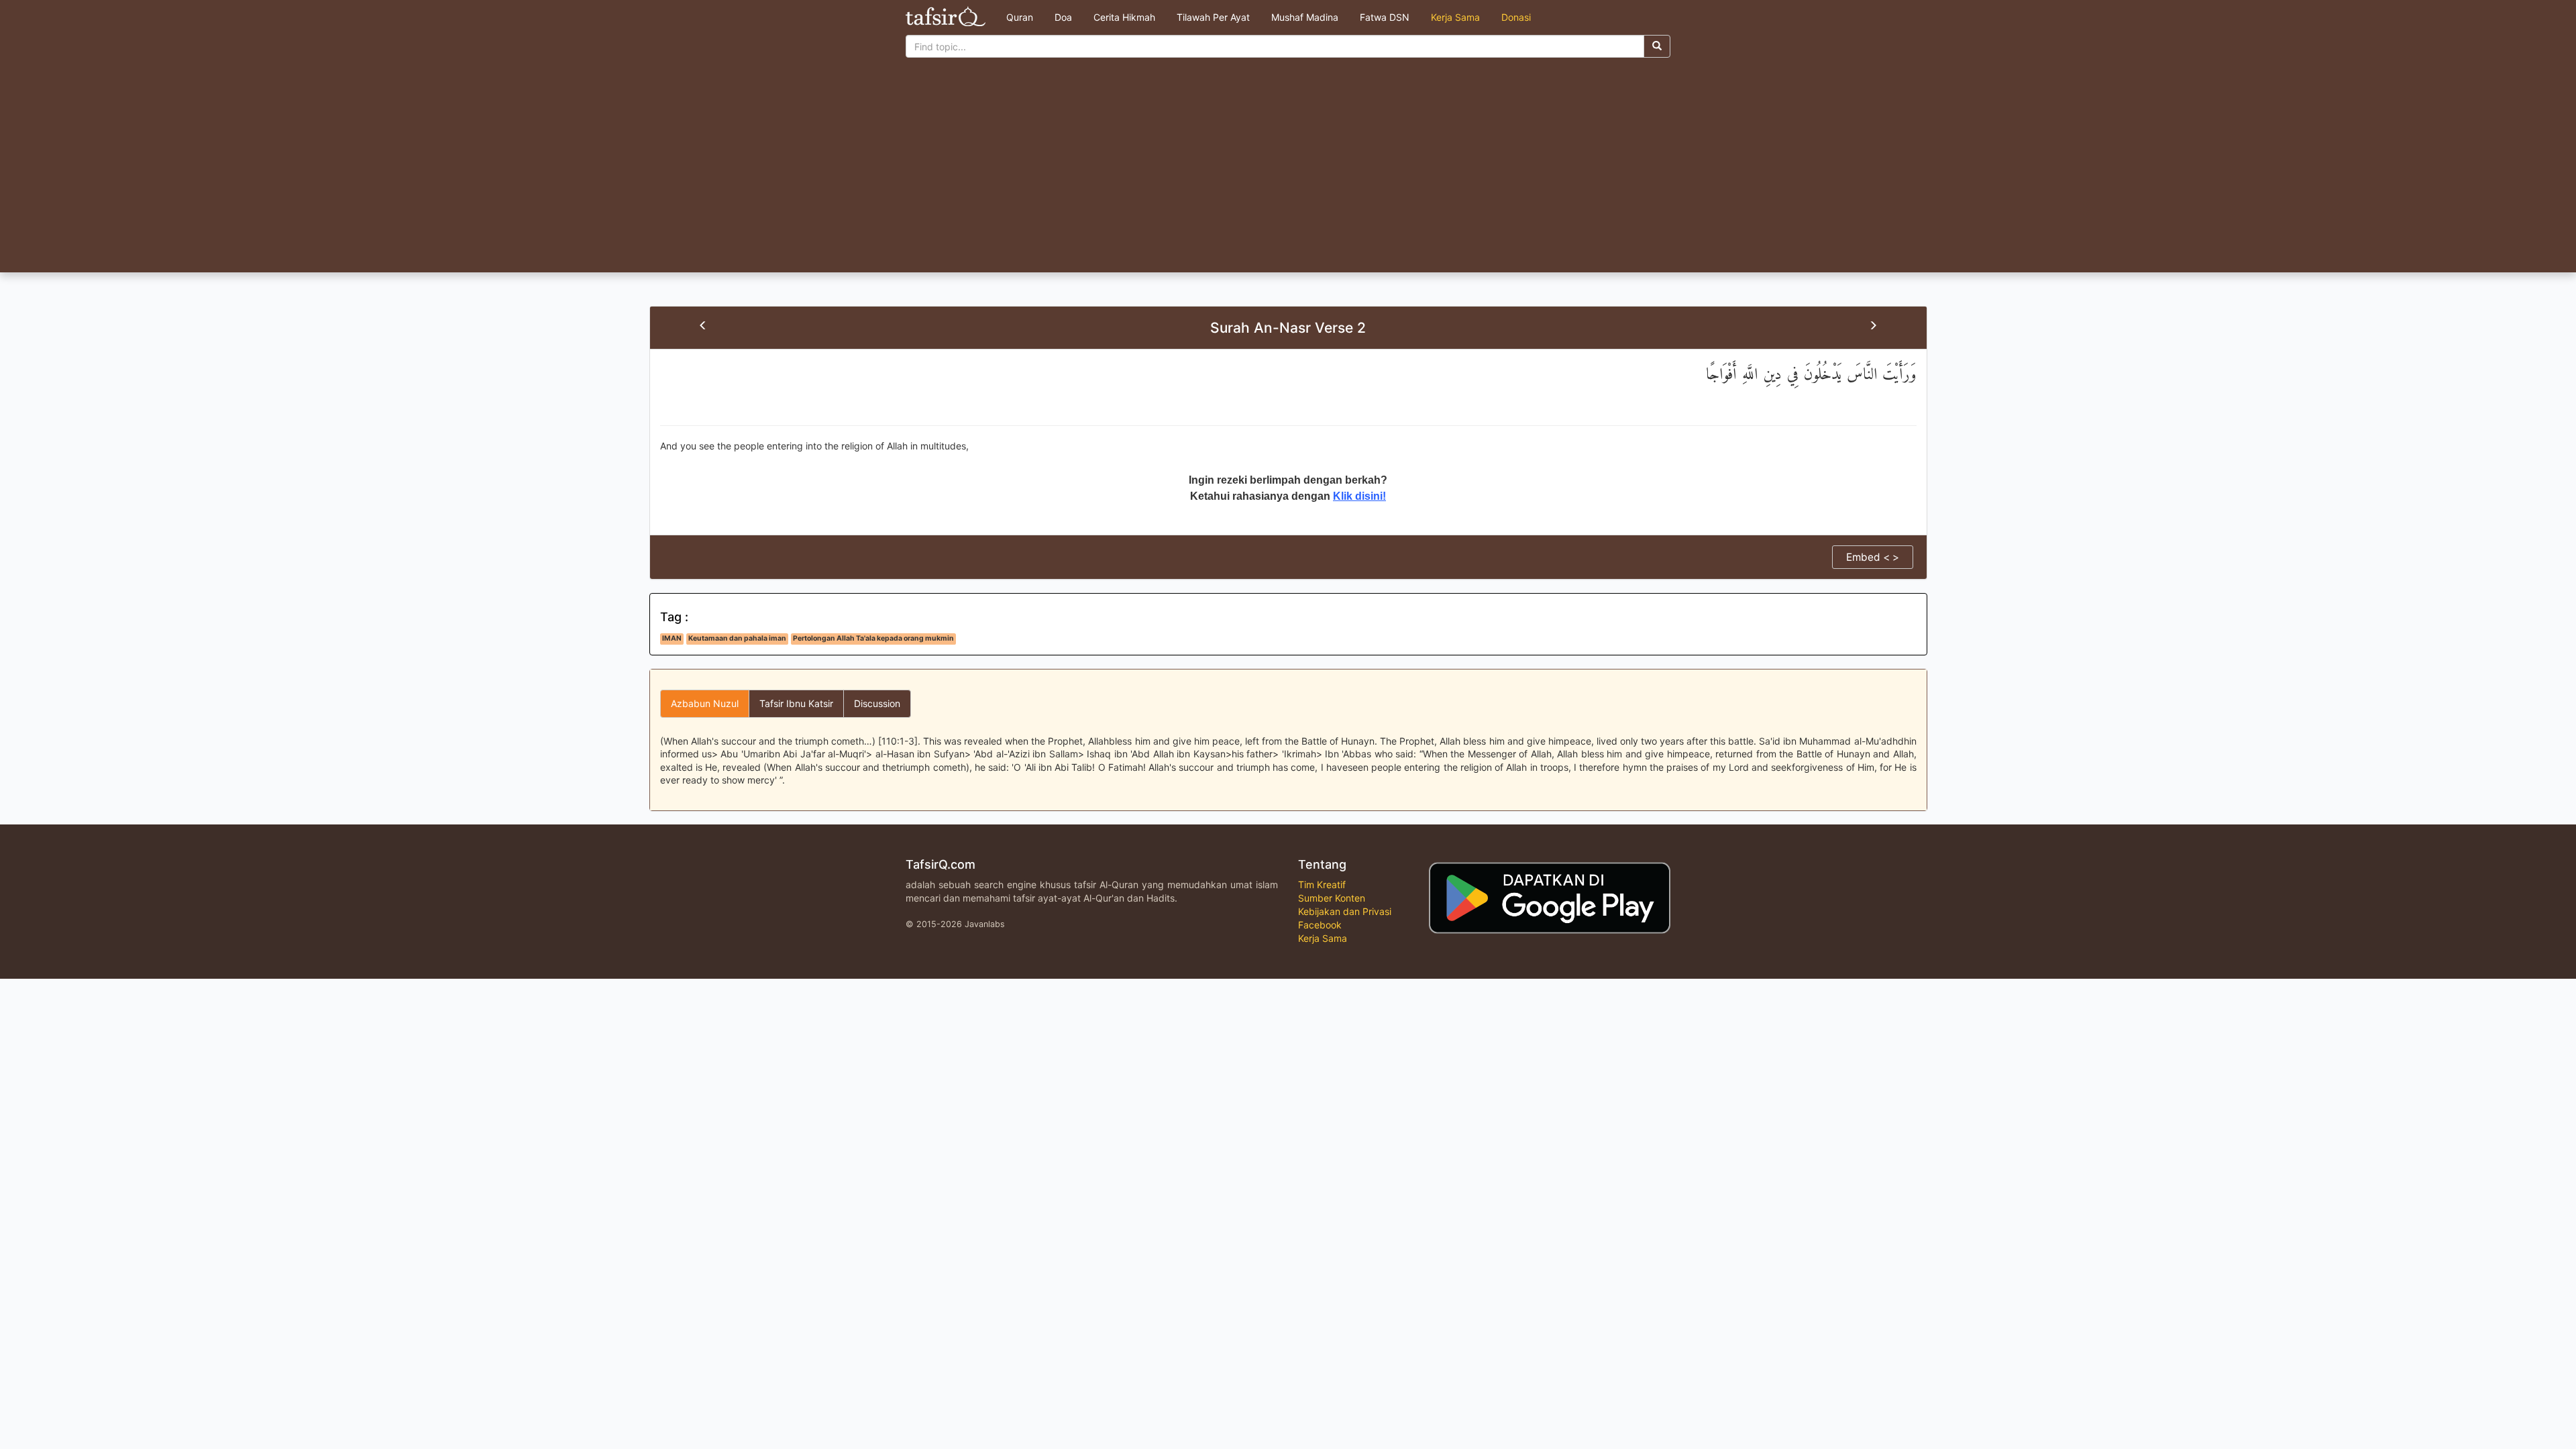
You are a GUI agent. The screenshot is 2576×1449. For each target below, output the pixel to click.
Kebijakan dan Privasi (1345, 911)
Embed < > (1873, 557)
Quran (1020, 17)
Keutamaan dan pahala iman (737, 638)
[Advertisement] (1288, 172)
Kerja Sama (1455, 17)
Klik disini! (1359, 496)
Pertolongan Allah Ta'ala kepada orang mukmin (873, 638)
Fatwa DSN (1385, 17)
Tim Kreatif (1322, 884)
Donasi (1516, 17)
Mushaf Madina (1305, 17)
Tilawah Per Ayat (1213, 17)
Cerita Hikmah (1124, 17)
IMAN (672, 638)
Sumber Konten (1332, 898)
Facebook (1320, 925)
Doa (1063, 17)
